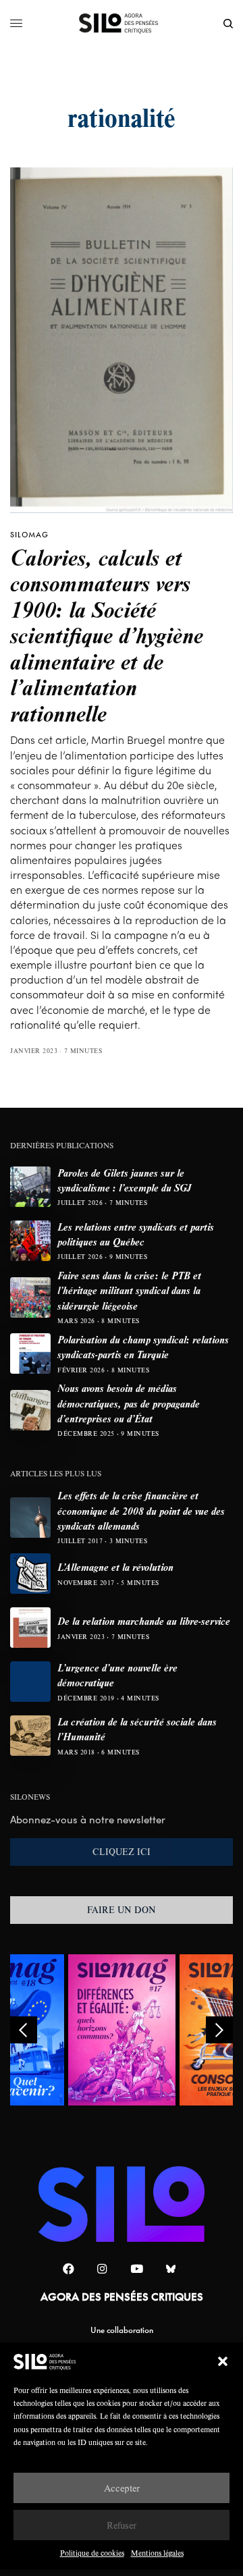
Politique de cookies (92, 2553)
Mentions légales (157, 2553)
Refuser (122, 2525)
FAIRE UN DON (122, 1910)
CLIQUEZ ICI (122, 1852)
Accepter (122, 2488)
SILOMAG (29, 535)
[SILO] (122, 24)
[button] (223, 2361)
